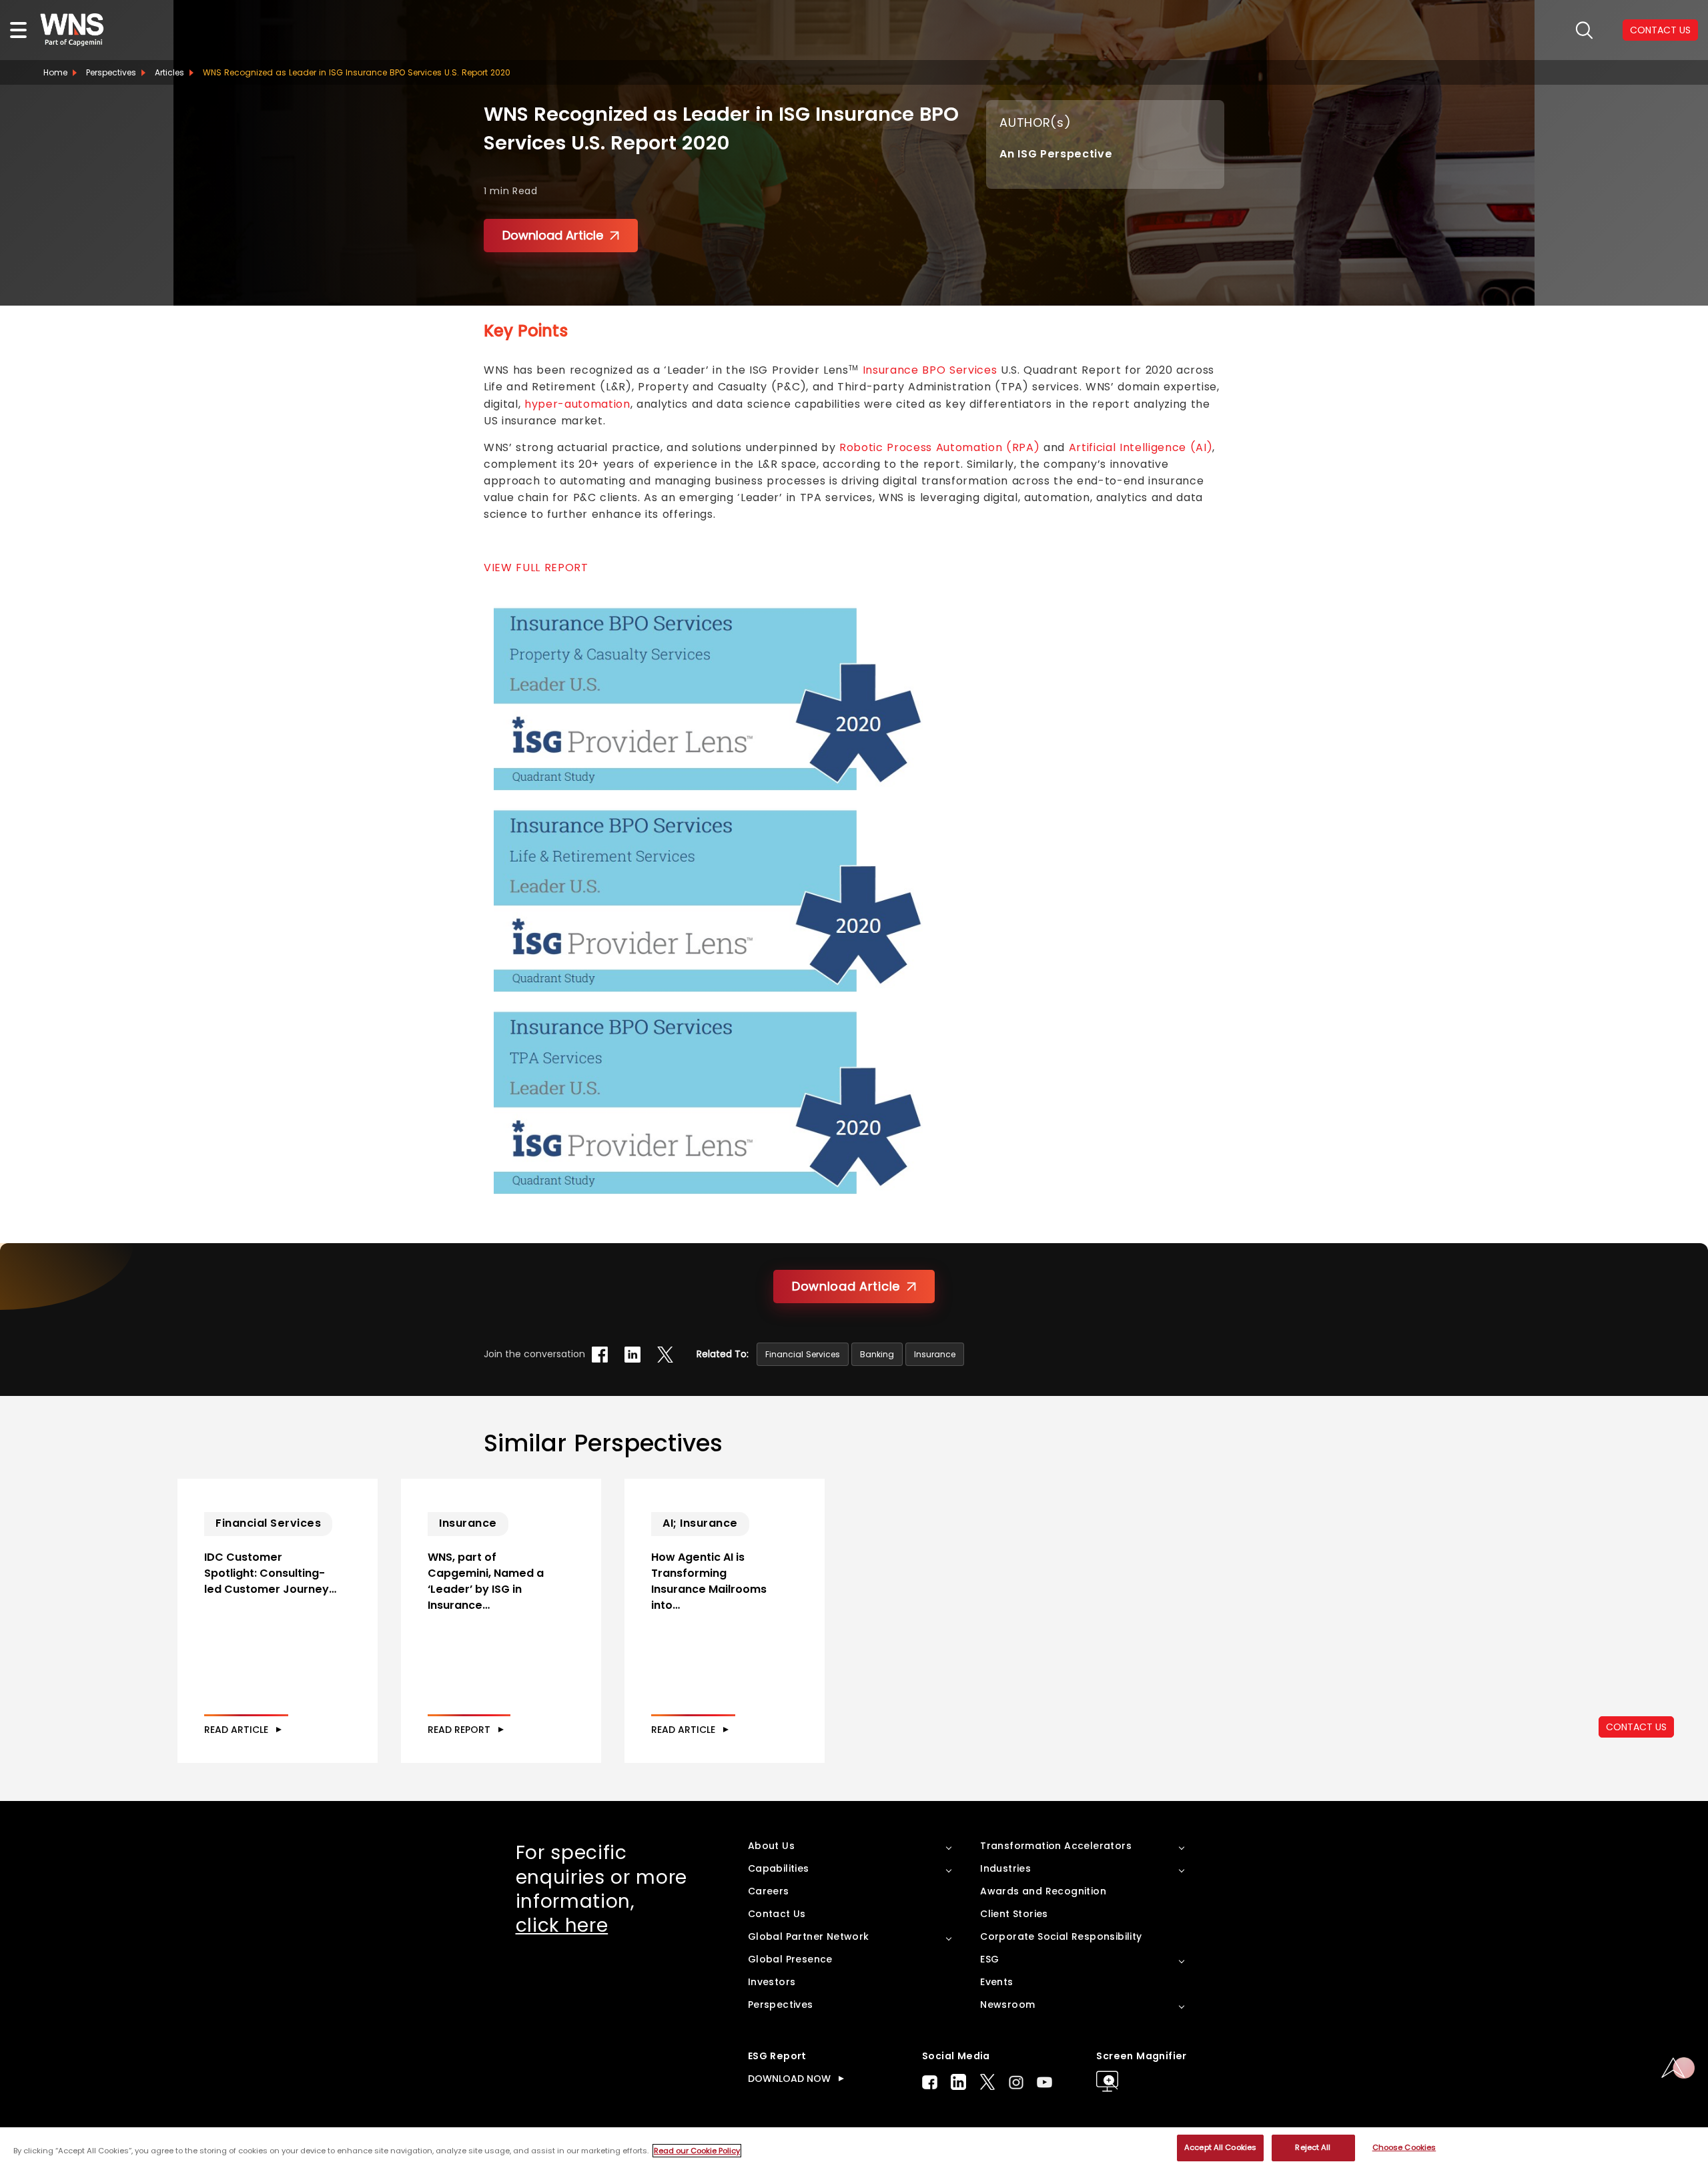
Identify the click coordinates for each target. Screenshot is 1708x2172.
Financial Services (803, 1354)
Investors (772, 1982)
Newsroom (1007, 2005)
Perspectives (111, 72)
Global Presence (790, 1959)
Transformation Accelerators (1056, 1846)
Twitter (987, 2082)
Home (55, 72)
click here (562, 1925)
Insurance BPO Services (930, 370)
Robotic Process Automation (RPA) (939, 447)
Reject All (1313, 2147)
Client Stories (1014, 1914)
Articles (169, 72)
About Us (771, 1846)
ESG (989, 1959)
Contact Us (777, 1914)
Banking (877, 1354)
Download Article (553, 235)
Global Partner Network (809, 1936)
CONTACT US (1636, 1727)
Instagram (1016, 2082)
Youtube (1044, 2082)
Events (996, 1982)
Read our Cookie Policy (697, 2151)
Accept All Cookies (1220, 2147)
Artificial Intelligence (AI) (1141, 447)
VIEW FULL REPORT (536, 568)
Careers (769, 1891)
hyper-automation (577, 404)
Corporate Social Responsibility (1061, 1936)
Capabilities (779, 1868)
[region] (854, 2150)
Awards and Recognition (1043, 1891)
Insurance (935, 1354)
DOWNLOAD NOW (789, 2079)
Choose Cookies (1404, 2147)
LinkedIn (958, 2082)
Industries (1005, 1868)
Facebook (930, 2082)
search (1584, 30)
